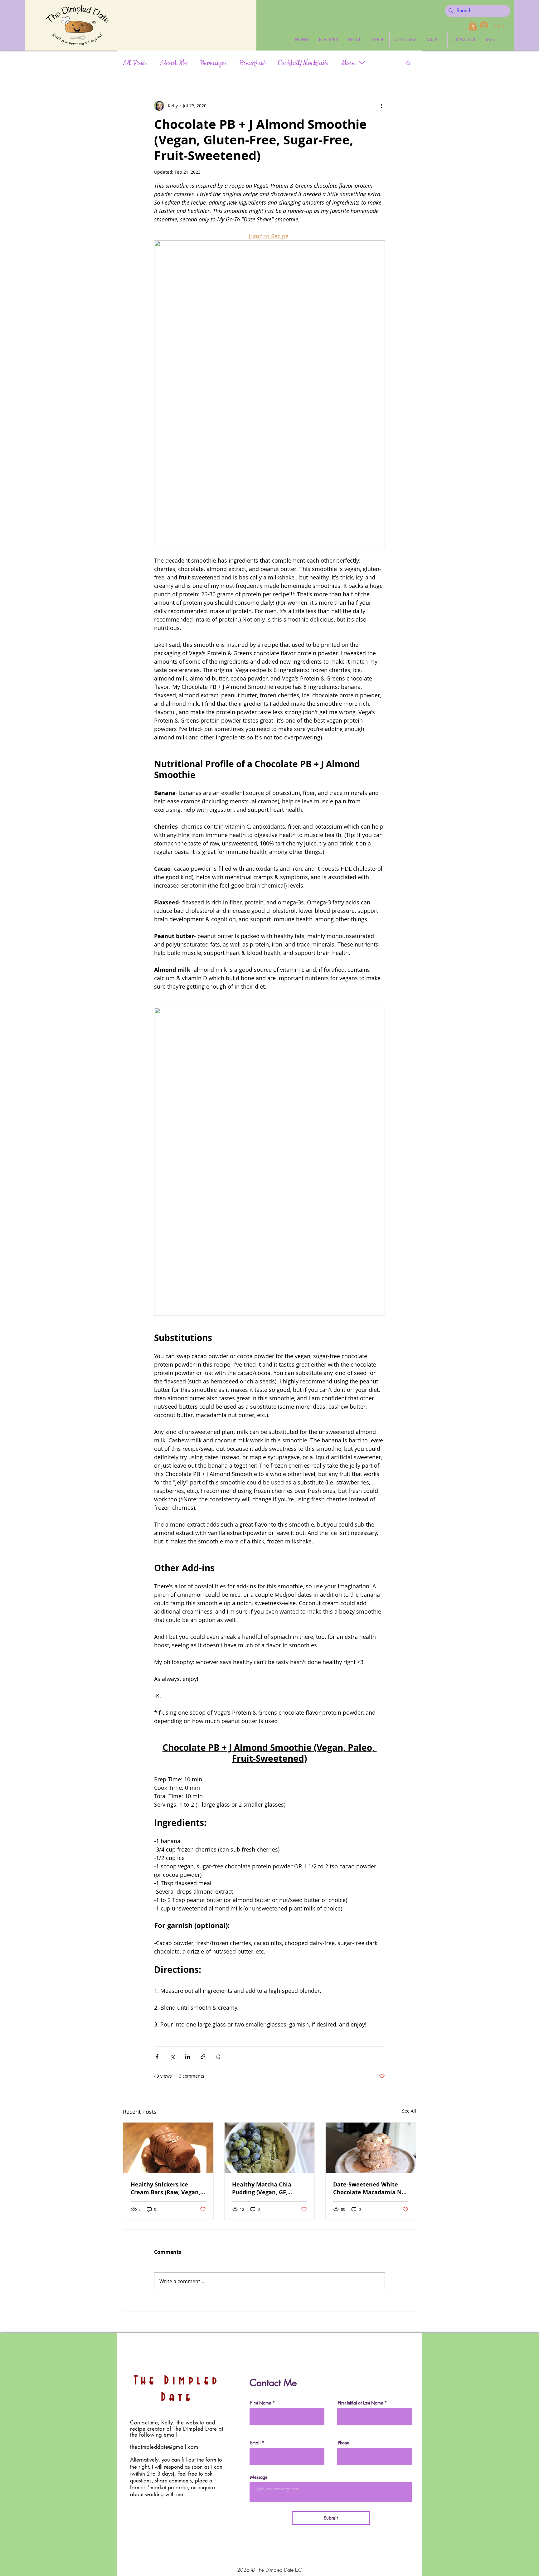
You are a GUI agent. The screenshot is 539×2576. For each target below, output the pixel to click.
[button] (473, 25)
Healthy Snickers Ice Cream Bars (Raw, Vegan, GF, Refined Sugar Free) (165, 2188)
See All (409, 2111)
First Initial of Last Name (360, 2403)
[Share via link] (203, 2057)
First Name (261, 2403)
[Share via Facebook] (157, 2057)
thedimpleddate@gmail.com (164, 2447)
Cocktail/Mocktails (303, 63)
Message (259, 2477)
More (348, 63)
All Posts (135, 63)
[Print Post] (218, 2057)
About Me (174, 63)
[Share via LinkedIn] (188, 2057)
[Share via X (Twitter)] (172, 2057)
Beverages (213, 63)
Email (255, 2443)
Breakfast (252, 63)
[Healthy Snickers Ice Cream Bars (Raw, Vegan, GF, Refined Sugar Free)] (168, 2148)
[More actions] (381, 106)
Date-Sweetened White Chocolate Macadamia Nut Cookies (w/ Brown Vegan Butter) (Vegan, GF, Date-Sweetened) (371, 2188)
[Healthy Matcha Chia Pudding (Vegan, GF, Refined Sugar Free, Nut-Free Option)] (270, 2148)
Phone (343, 2443)
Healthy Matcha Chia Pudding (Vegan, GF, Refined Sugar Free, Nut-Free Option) (267, 2188)
